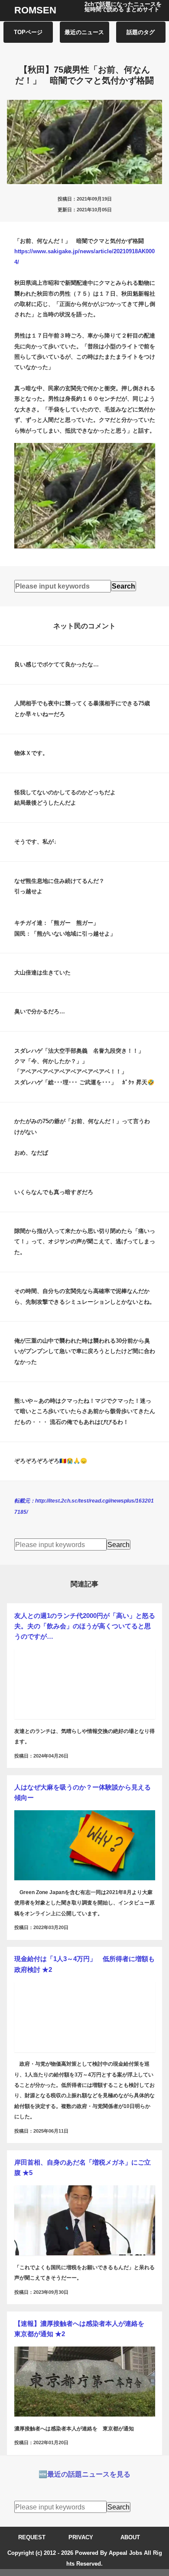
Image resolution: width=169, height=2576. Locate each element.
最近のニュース (84, 32)
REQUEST (32, 2537)
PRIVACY (81, 2537)
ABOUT (130, 2537)
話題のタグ (141, 32)
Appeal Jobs (125, 2553)
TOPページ (28, 32)
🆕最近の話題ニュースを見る (84, 2474)
